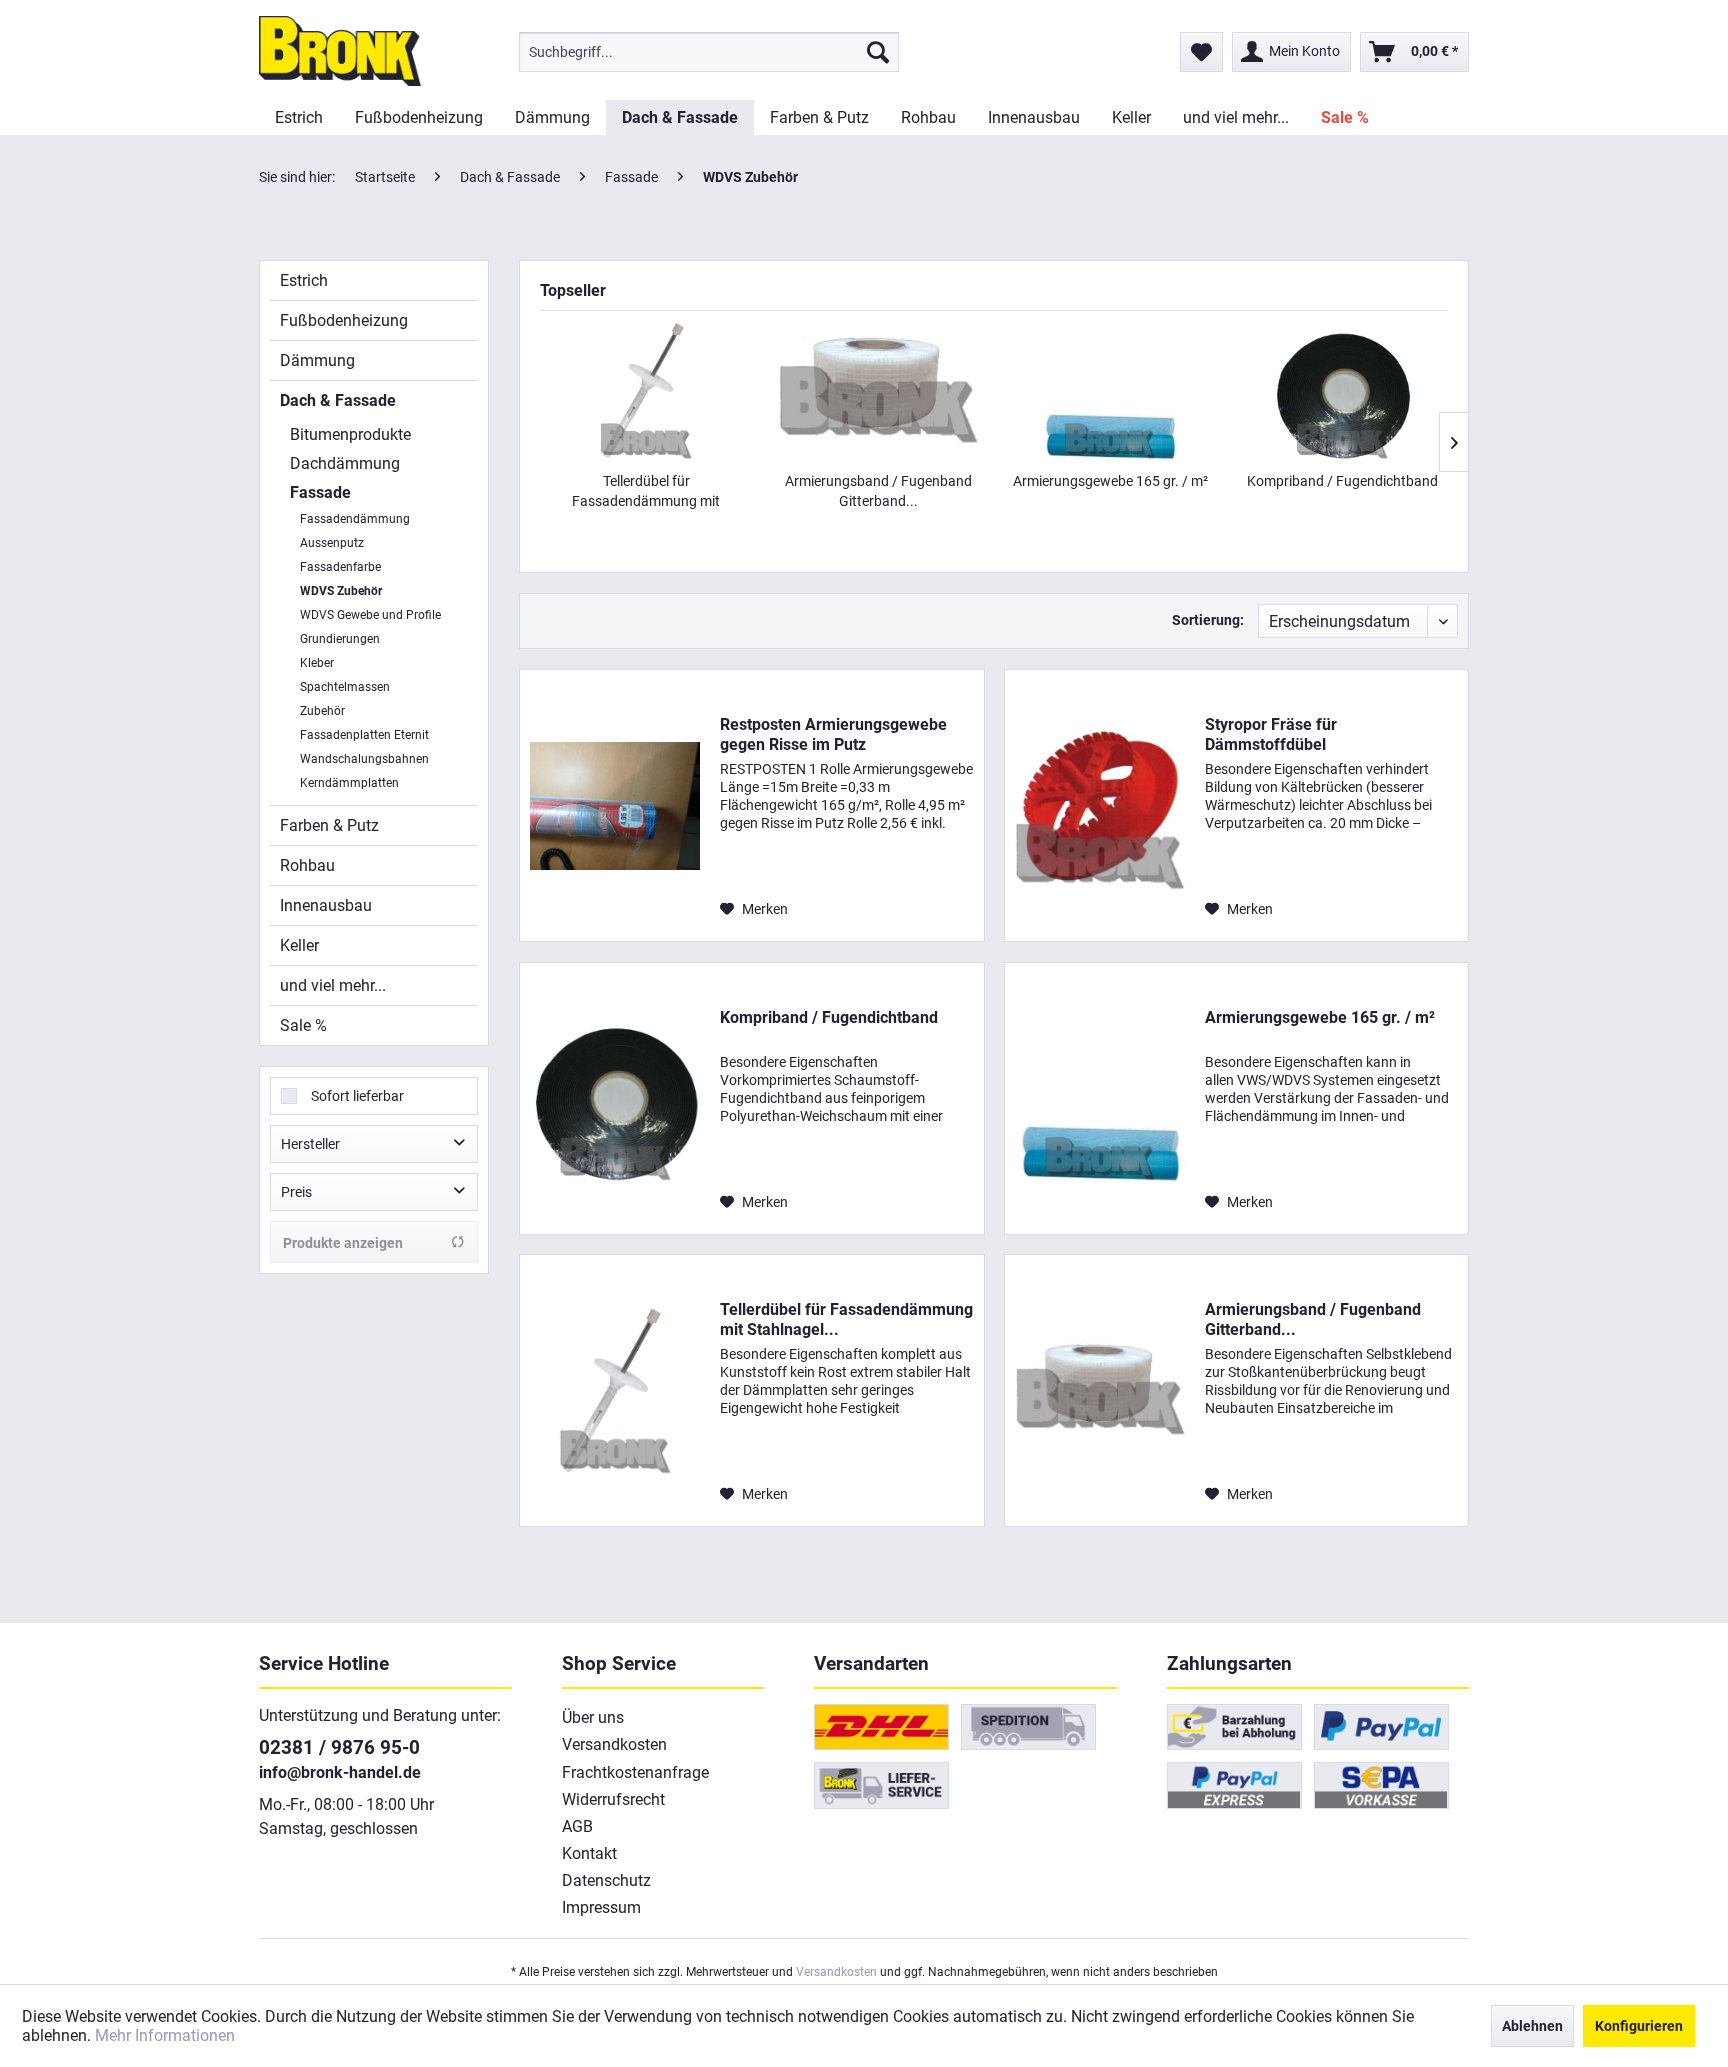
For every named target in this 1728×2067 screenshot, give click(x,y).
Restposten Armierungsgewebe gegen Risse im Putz (833, 734)
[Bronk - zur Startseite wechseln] (340, 51)
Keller (299, 945)
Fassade (320, 492)
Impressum (601, 1907)
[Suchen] (878, 52)
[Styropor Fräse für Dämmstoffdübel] (1100, 805)
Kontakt (589, 1853)
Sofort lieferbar (357, 1096)
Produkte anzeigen (343, 1243)
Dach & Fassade (338, 400)
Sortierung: (1208, 620)
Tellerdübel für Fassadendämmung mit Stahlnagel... (646, 492)
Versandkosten (614, 1744)
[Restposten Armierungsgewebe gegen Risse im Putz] (615, 805)
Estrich (304, 280)
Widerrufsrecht (613, 1799)
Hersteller (310, 1144)
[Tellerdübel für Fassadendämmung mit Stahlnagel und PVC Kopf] (646, 391)
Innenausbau (326, 905)
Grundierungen (340, 639)
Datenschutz (606, 1880)
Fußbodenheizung (344, 320)
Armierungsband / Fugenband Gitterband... (878, 491)
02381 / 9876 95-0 (339, 1747)
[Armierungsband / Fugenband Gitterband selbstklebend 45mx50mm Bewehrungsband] (878, 391)
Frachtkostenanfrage (635, 1772)
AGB (577, 1826)
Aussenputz (332, 543)
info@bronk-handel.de (340, 1772)
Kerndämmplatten (349, 783)
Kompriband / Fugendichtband (1342, 481)
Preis (296, 1192)
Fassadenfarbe (340, 567)
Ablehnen (1532, 2026)
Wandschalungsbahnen (364, 759)
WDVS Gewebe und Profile (370, 615)
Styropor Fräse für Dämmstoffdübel (1271, 734)
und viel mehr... (333, 985)
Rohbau (307, 865)
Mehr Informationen (165, 2035)
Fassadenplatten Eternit (364, 735)
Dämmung (317, 360)
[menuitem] (709, 52)
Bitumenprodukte (350, 434)
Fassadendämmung (355, 519)
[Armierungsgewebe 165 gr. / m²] (1110, 391)
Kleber (317, 663)
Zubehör (322, 711)
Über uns (593, 1717)
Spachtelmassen (345, 687)
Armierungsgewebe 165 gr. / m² (1110, 481)
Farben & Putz (329, 825)
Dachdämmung (345, 463)
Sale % (303, 1025)
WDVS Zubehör (341, 591)
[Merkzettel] (1201, 52)
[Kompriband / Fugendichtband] (1342, 391)
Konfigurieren (1639, 2026)
